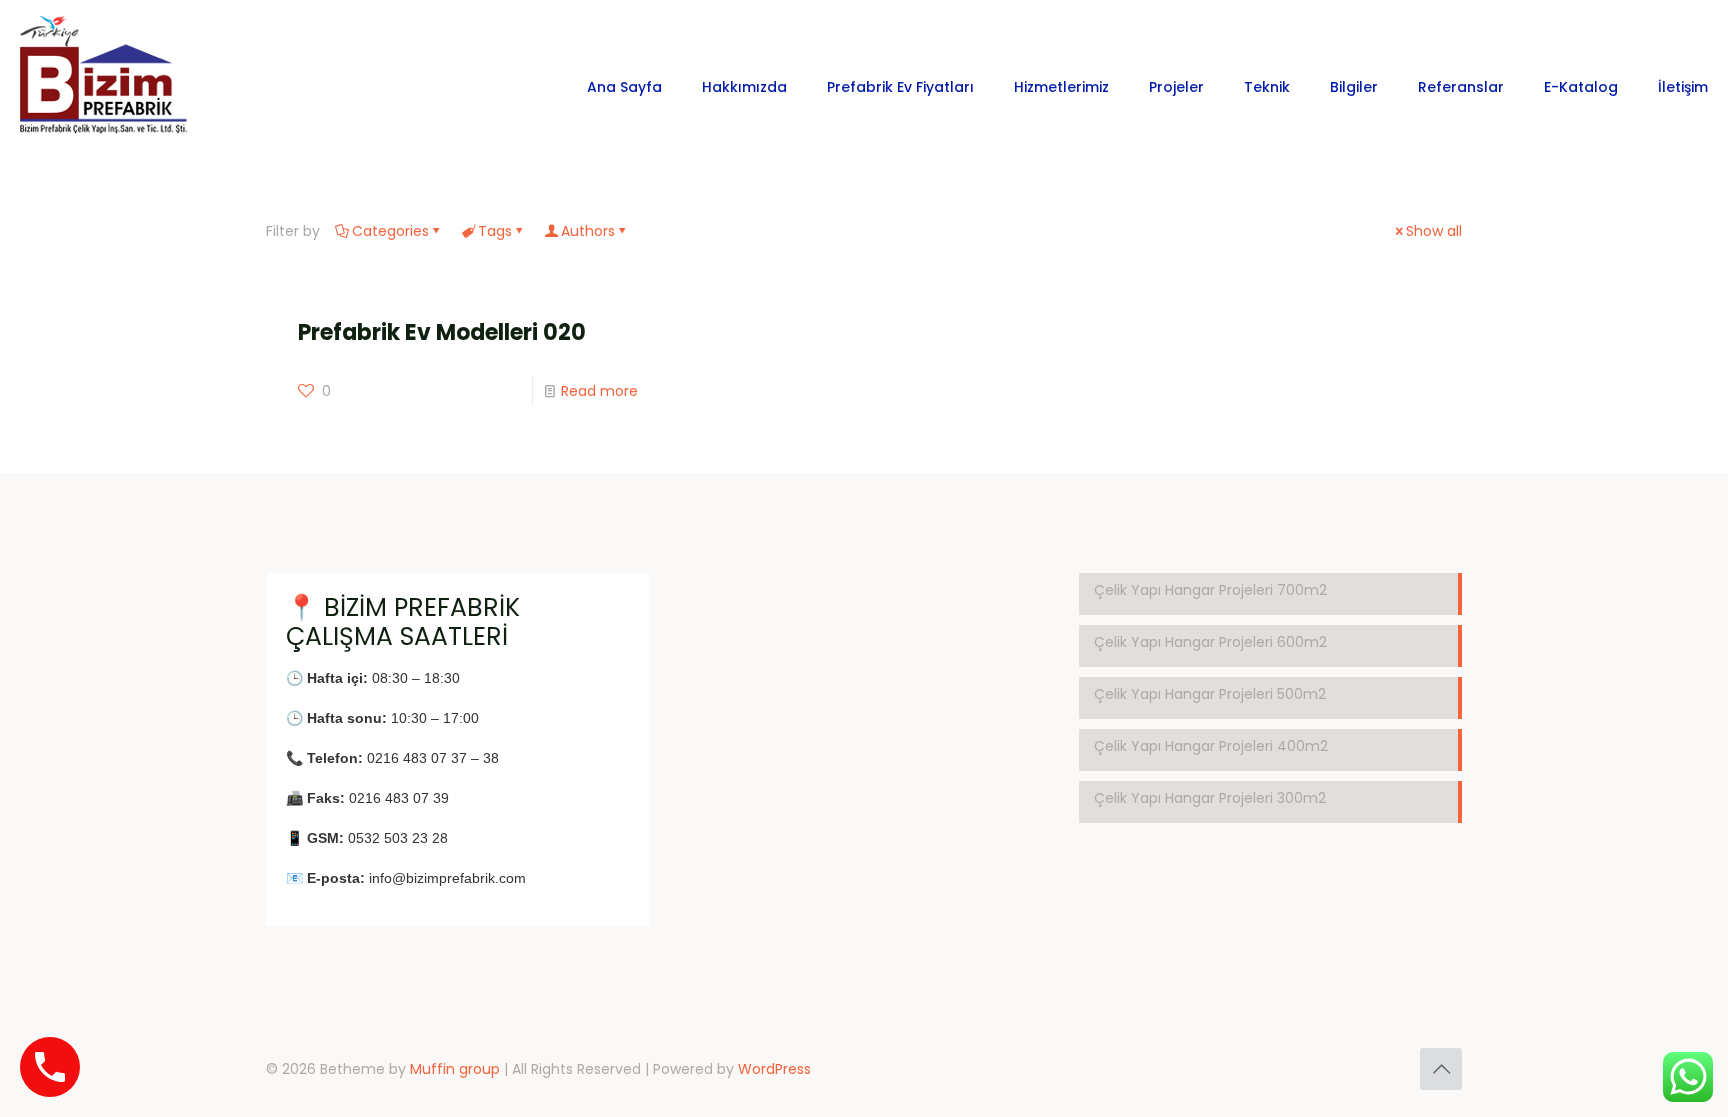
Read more (599, 391)
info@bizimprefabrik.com (447, 878)
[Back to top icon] (1441, 1069)
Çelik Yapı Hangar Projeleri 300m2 (1210, 798)
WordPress (774, 1069)
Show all (1434, 231)
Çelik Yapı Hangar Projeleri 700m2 (1210, 590)
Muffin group (455, 1069)
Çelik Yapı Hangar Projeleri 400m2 (1211, 746)
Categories (390, 231)
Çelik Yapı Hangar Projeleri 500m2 (1210, 694)
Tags (495, 231)
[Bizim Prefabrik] (105, 86)
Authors (588, 231)
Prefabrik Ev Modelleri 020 (442, 332)
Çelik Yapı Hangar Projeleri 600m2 (1210, 642)
